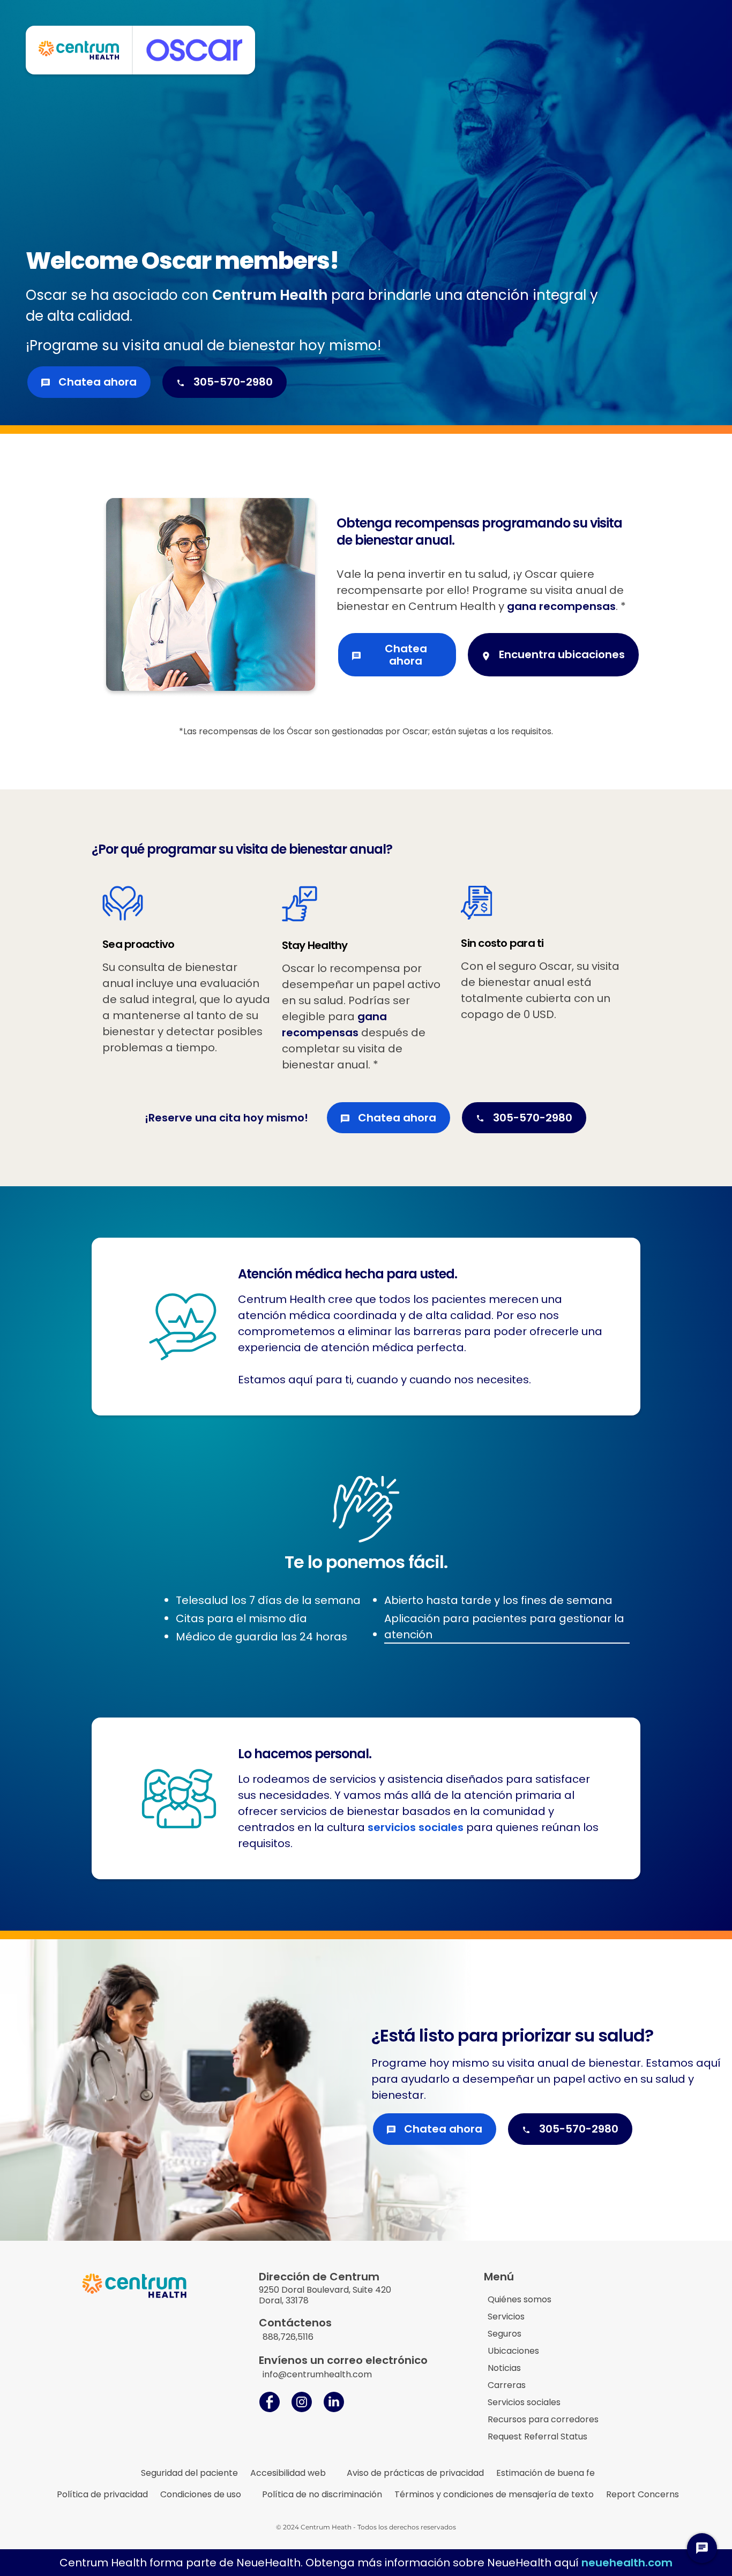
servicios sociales (417, 1827)
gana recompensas (561, 606)
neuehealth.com (627, 2563)
